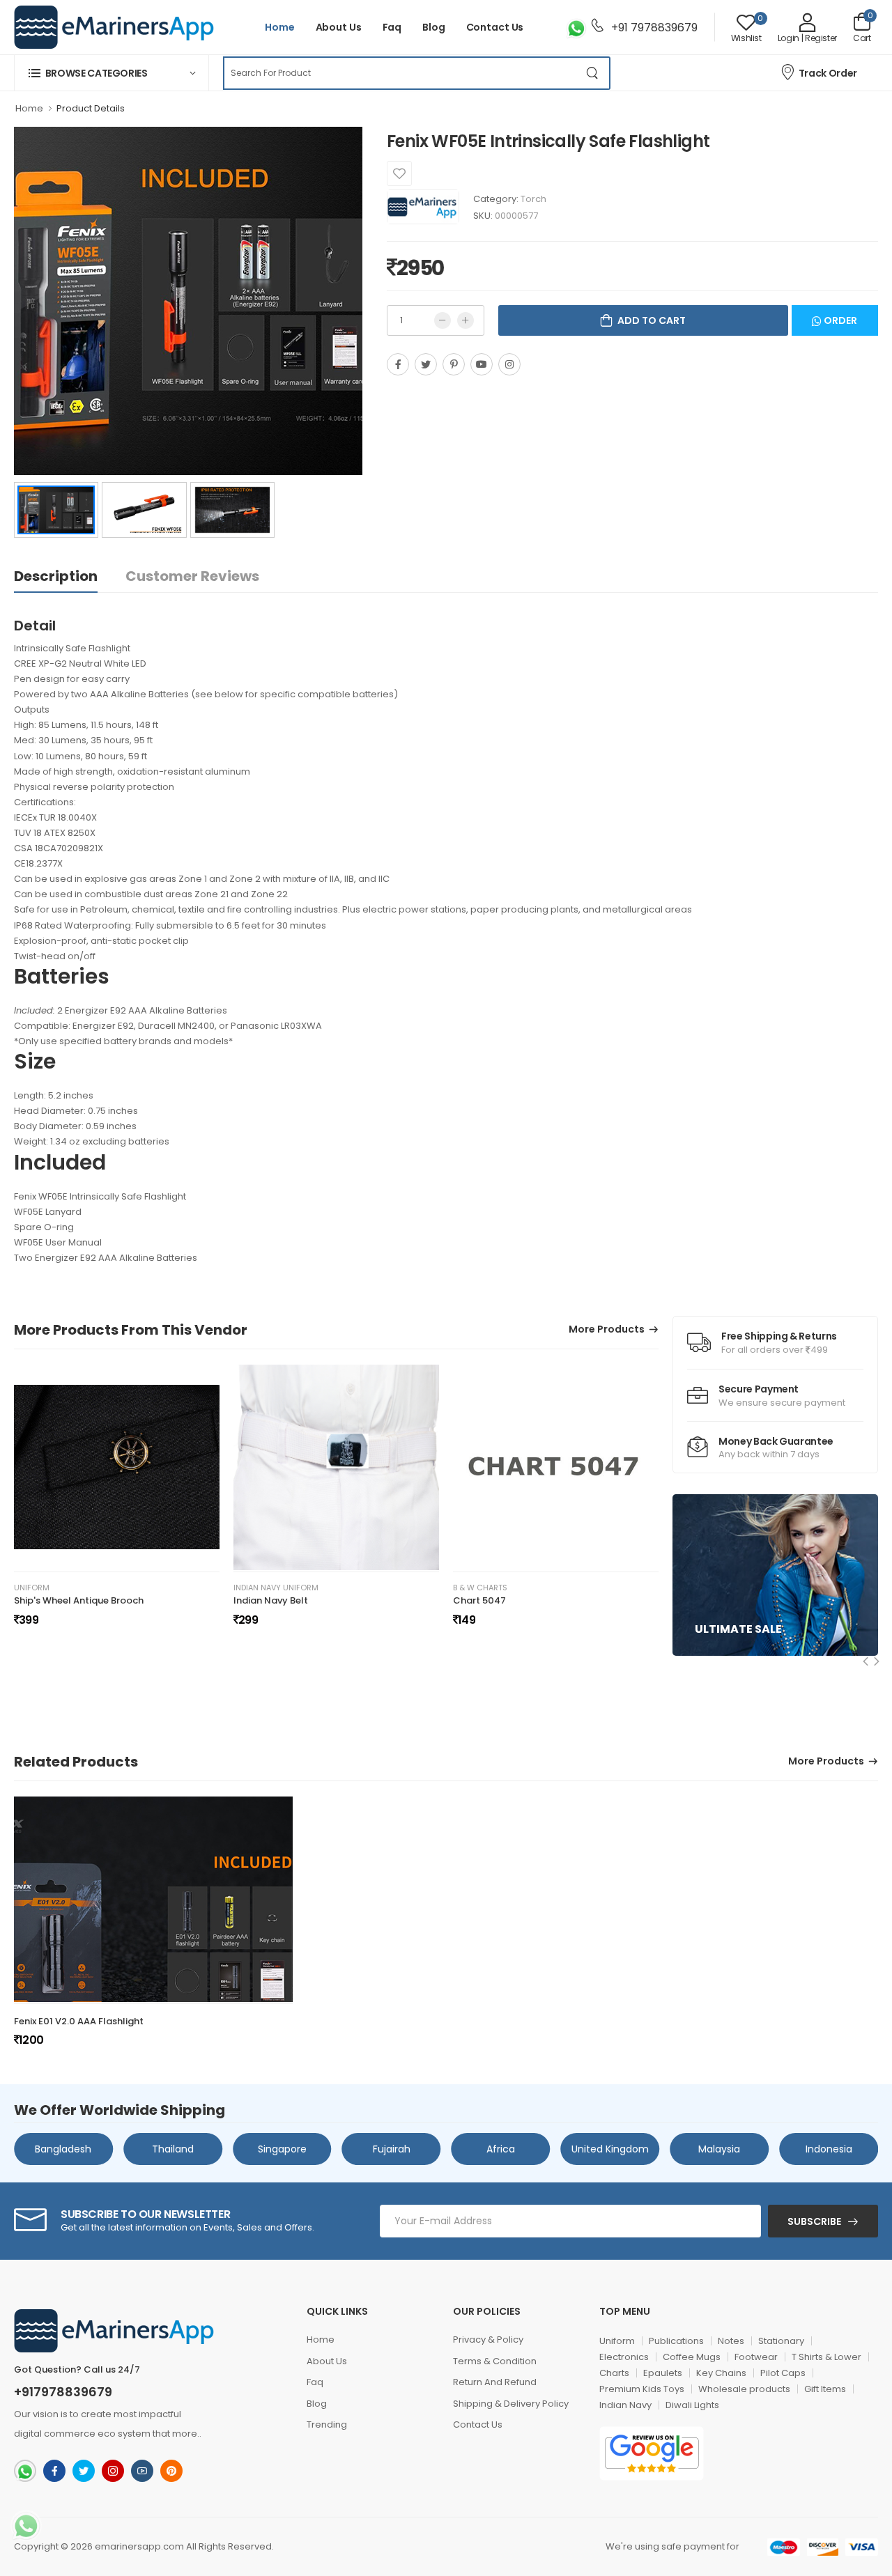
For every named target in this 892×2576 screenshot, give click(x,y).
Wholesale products (744, 2389)
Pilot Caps (783, 2373)
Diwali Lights (692, 2405)
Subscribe (814, 2221)
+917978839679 (63, 2392)
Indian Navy (625, 2405)
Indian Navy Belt (271, 1600)
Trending (327, 2424)
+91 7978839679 (653, 28)
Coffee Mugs (692, 2357)
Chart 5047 (479, 1600)
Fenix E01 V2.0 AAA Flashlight (79, 2021)
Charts (614, 2373)
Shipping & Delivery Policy (511, 2404)
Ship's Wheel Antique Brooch (79, 1600)
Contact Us (495, 27)
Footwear (756, 2357)
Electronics (624, 2357)
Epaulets (663, 2373)
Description (56, 576)
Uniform (32, 1588)
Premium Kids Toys (642, 2389)
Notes (731, 2341)
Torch (533, 199)
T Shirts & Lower (826, 2357)
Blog (434, 27)
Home (280, 27)
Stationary (781, 2341)
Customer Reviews (192, 576)
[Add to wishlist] (399, 173)
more (185, 2434)
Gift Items (825, 2389)
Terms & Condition (495, 2361)
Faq (392, 27)
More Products (607, 1330)
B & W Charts (480, 1588)
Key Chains (721, 2373)
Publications (676, 2341)
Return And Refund (495, 2382)
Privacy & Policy (488, 2340)
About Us (339, 27)
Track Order (828, 73)
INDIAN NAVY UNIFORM (276, 1588)
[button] (111, 73)
